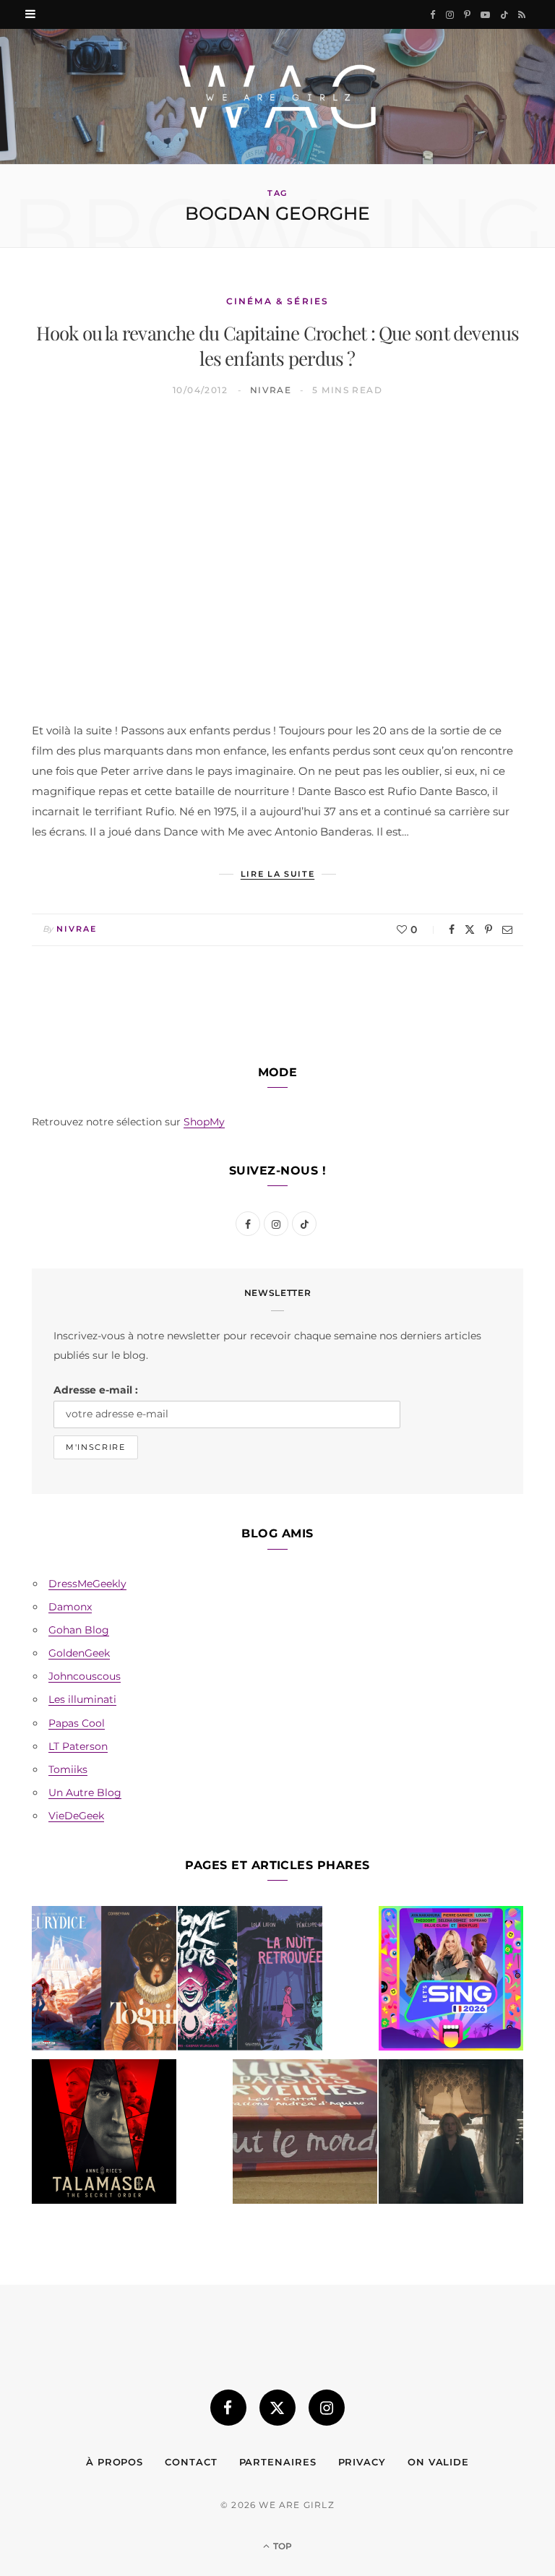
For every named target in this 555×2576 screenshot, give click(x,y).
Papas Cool (77, 1723)
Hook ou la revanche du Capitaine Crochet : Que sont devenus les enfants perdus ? (278, 345)
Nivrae (271, 390)
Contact (191, 2462)
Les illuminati (82, 1699)
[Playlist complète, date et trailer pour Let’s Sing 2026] (451, 1981)
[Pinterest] (489, 929)
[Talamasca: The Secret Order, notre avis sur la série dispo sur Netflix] (104, 2134)
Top (281, 2546)
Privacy (362, 2462)
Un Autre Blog (85, 1793)
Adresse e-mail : (96, 1390)
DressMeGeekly (87, 1584)
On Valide (438, 2462)
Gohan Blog (79, 1630)
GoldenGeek (79, 1653)
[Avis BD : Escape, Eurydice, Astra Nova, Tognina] (104, 1981)
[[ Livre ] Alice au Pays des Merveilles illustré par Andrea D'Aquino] (305, 2134)
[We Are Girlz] (277, 96)
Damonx (70, 1607)
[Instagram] (327, 2408)
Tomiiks (68, 1769)
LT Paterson (78, 1746)
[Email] (507, 929)
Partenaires (278, 2462)
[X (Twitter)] (277, 2408)
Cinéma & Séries (277, 301)
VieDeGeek (76, 1816)
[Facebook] (452, 929)
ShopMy (204, 1122)
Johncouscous (85, 1676)
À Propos (115, 2462)
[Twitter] (470, 929)
